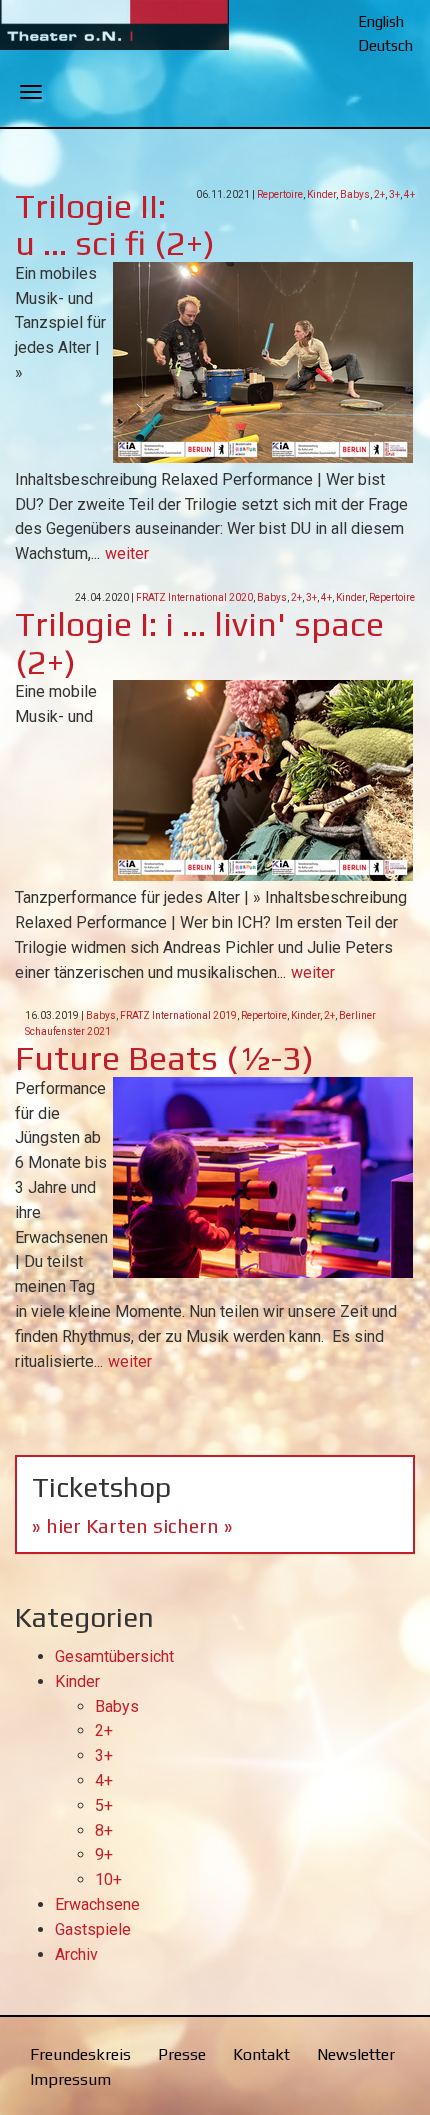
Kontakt (261, 2054)
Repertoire (280, 194)
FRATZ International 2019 (178, 1015)
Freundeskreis (80, 2054)
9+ (104, 1854)
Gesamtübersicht (114, 1656)
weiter (127, 553)
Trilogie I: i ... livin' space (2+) (199, 642)
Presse (182, 2054)
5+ (104, 1805)
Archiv (76, 1954)
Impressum (70, 2079)
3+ (394, 194)
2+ (379, 194)
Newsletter (356, 2054)
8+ (104, 1830)
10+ (108, 1879)
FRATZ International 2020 (194, 597)
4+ (409, 194)
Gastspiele (93, 1929)
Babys (355, 194)
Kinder (321, 194)
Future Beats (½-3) (164, 1057)
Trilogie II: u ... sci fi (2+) (115, 224)
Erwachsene (97, 1904)
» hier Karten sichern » (132, 1525)
